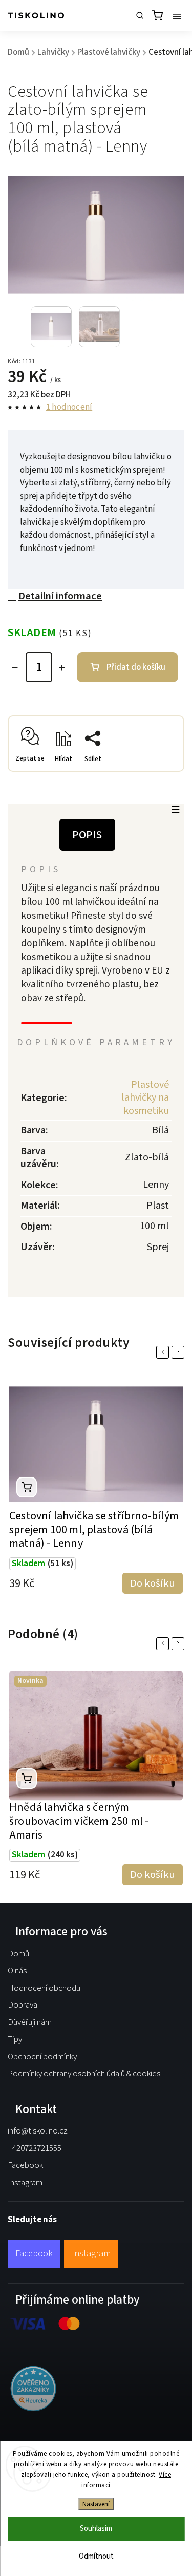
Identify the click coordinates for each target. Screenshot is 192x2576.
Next (180, 1352)
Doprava (23, 2005)
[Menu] (177, 15)
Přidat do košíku (136, 667)
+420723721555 (35, 2148)
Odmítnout (96, 2556)
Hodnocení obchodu (44, 1988)
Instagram (25, 2183)
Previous (164, 1352)
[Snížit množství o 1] (15, 668)
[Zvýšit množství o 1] (62, 668)
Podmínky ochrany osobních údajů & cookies (84, 2074)
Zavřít (159, 774)
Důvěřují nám (30, 2022)
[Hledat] (140, 15)
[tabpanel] (96, 1481)
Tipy (15, 2039)
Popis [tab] (87, 835)
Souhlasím (96, 2529)
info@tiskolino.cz (38, 2131)
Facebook (25, 2165)
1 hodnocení (69, 407)
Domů (18, 1954)
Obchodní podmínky (42, 2057)
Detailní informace (60, 596)
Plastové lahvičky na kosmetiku (145, 1098)
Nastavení (96, 2504)
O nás (17, 1971)
